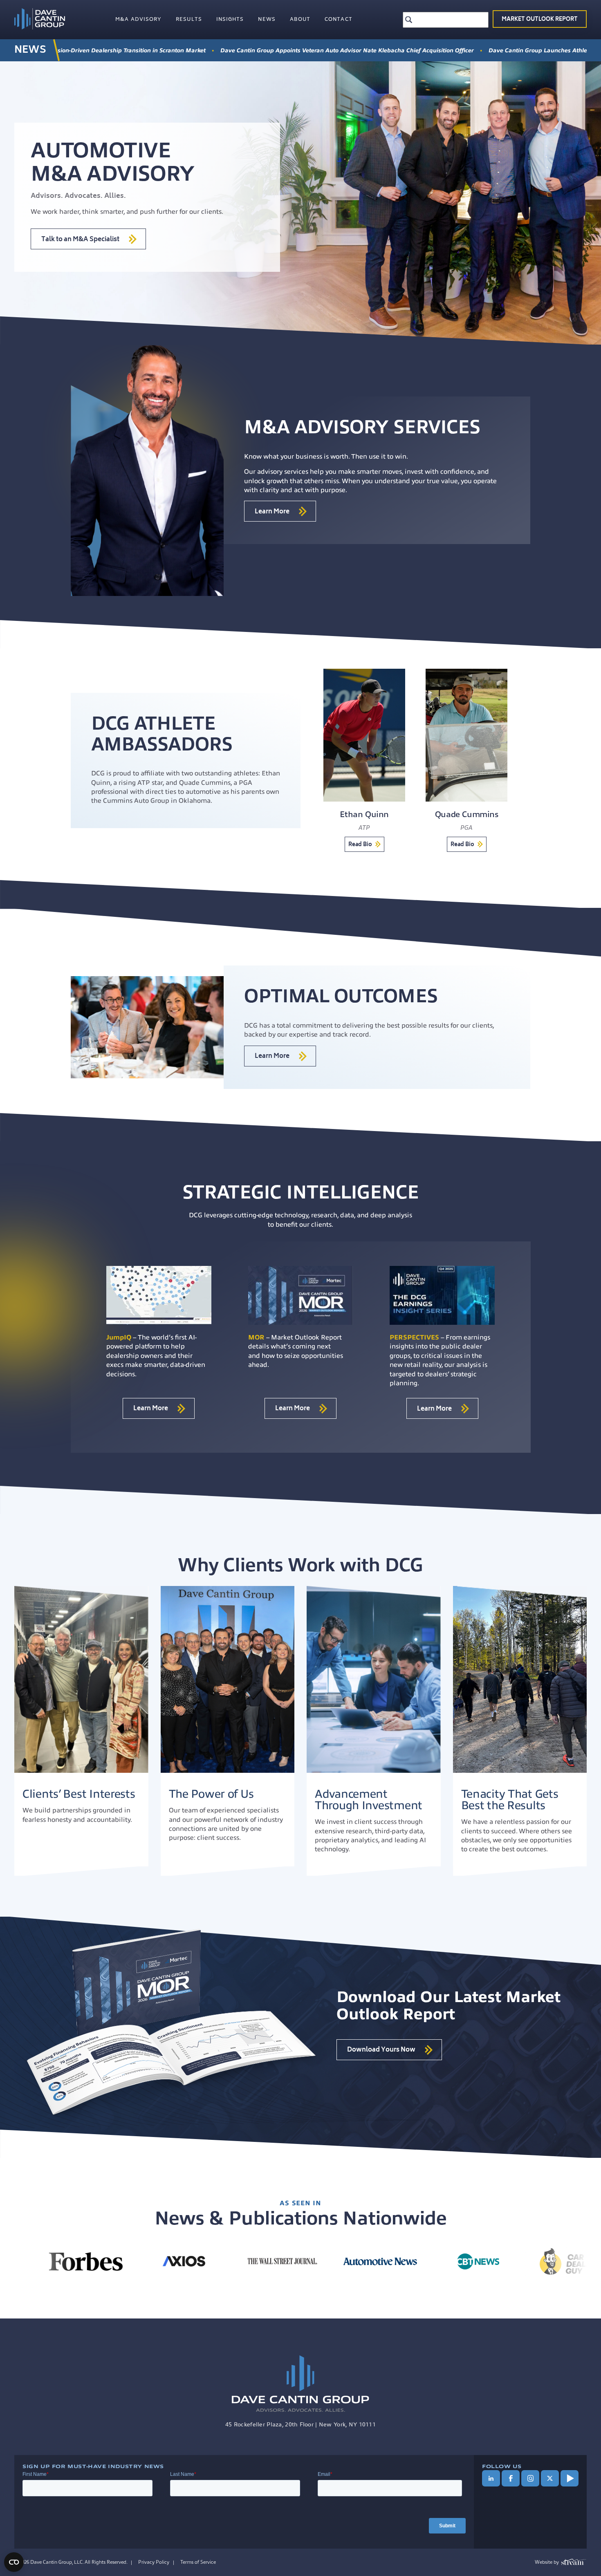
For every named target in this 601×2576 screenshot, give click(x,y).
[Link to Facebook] (511, 2478)
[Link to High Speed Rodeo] (336, 2261)
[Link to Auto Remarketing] (533, 2261)
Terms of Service (198, 2562)
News (267, 20)
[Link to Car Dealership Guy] (140, 2261)
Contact (339, 20)
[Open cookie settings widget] (14, 2562)
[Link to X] (550, 2478)
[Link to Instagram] (530, 2478)
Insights (230, 20)
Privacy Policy (154, 2562)
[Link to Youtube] (570, 2478)
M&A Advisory (138, 20)
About (300, 20)
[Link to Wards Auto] (435, 2261)
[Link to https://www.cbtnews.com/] (42, 2261)
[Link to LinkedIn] (491, 2478)
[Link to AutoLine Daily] (238, 2261)
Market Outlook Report (540, 20)
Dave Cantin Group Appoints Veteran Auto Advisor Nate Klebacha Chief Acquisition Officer (181, 50)
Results (189, 20)
